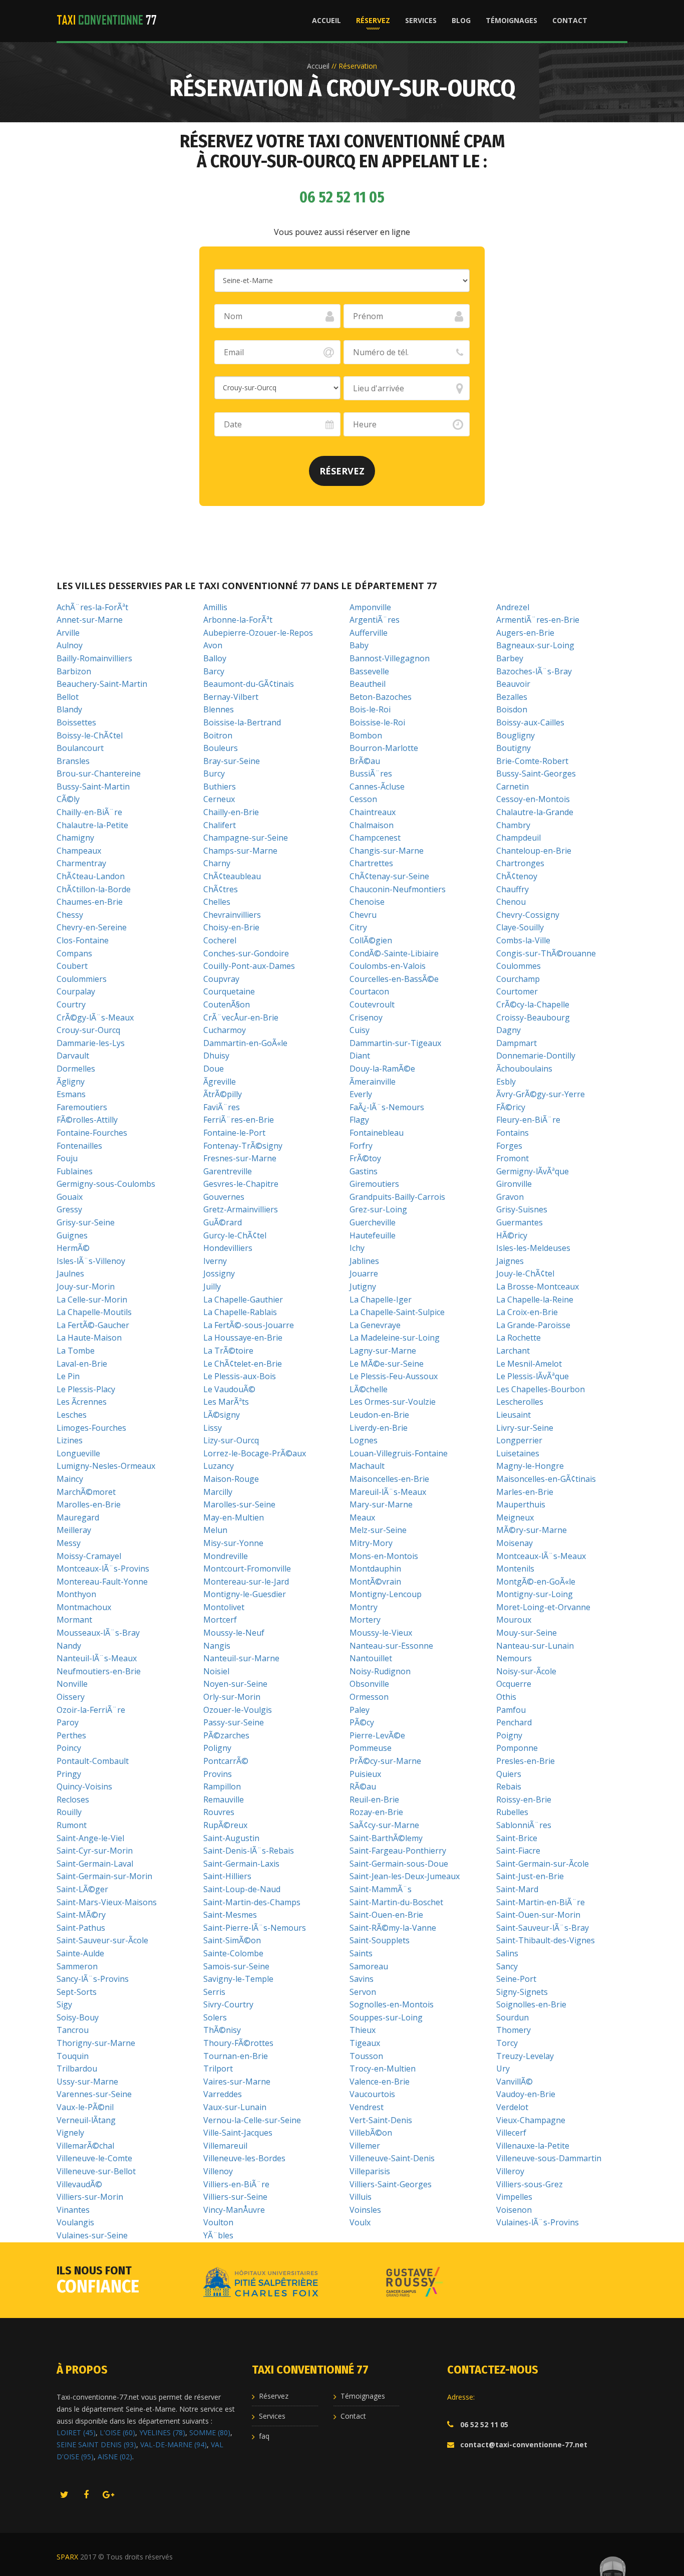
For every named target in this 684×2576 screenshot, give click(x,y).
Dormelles (76, 1069)
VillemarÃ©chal (85, 2146)
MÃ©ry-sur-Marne (532, 1530)
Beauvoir (513, 684)
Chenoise (367, 902)
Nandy (69, 1646)
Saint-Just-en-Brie (530, 1876)
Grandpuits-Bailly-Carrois (397, 1197)
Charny (217, 863)
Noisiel (216, 1671)
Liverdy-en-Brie (379, 1428)
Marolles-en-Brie (89, 1504)
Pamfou (511, 1710)
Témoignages (511, 20)
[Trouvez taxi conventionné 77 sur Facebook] (86, 2495)
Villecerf (511, 2133)
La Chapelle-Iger (381, 1300)
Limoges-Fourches (91, 1428)
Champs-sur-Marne (240, 851)
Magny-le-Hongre (530, 1466)
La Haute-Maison (89, 1338)
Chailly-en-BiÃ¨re (89, 812)
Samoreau (369, 1966)
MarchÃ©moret (86, 1492)
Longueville (78, 1453)
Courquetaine (229, 991)
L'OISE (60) (117, 2432)
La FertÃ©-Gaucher (93, 1325)
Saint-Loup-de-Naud (242, 1889)
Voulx (360, 2222)
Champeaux (79, 851)
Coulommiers (82, 979)
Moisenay (515, 1543)
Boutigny (514, 748)
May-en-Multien (234, 1517)
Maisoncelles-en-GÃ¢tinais (546, 1479)
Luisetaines (518, 1453)
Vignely (70, 2133)
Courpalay (76, 991)
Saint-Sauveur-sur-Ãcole (102, 1940)
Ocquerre (514, 1684)
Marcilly (218, 1492)
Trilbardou (77, 2069)
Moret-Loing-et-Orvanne (543, 1607)
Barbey (510, 658)
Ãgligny (71, 1082)
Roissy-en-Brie (524, 1799)
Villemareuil (225, 2146)
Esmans (71, 1094)
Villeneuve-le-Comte (94, 2158)
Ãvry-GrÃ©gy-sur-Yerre (541, 1094)
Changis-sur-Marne (387, 851)
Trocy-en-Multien (383, 2069)
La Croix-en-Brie (527, 1312)
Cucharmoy (225, 1030)
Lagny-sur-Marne (383, 1351)
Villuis (361, 2197)
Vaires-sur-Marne (237, 2082)
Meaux (362, 1517)
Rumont (72, 1825)
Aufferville (369, 633)
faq (264, 2436)
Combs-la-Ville (523, 940)
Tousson (366, 2056)
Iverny (215, 1261)
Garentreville (228, 1171)
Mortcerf (220, 1620)
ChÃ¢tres (221, 889)
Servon (363, 1992)
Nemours (514, 1658)
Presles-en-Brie (526, 1761)
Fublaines (75, 1171)
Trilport (218, 2069)
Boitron (218, 735)
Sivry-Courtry (228, 2004)
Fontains (512, 1133)
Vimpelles (514, 2197)
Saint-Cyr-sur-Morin (95, 1851)
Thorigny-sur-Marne (96, 2043)
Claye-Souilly (520, 927)
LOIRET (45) (76, 2432)
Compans (74, 953)
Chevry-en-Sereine (92, 927)
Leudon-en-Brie (379, 1415)
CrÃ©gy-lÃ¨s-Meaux (95, 1017)
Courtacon (369, 991)
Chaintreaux (373, 812)
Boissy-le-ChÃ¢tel (90, 735)
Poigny (509, 1735)
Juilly (212, 1286)
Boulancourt (80, 748)
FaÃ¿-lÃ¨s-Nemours (387, 1107)
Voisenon (514, 2210)
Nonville (72, 1684)
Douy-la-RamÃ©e (382, 1069)
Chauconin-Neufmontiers (398, 889)
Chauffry (512, 889)
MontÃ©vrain (375, 1582)
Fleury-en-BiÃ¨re (528, 1120)
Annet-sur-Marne (90, 620)
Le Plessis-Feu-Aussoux (394, 1376)
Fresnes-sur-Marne (240, 1158)
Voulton (218, 2222)
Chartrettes (371, 863)
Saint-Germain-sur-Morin (104, 1876)
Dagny (508, 1030)
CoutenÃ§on (227, 1004)
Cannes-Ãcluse (377, 787)
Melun (215, 1530)
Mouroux (514, 1620)
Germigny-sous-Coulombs (106, 1184)
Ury (503, 2069)
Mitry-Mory (371, 1543)
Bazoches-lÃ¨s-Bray (534, 671)
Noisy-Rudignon (380, 1671)
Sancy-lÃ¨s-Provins (93, 1979)
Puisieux (365, 1774)
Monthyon (76, 1594)
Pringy (69, 1774)
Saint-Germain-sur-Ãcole (543, 1864)
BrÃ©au (365, 761)
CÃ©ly (68, 799)
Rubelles (512, 1812)
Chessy (70, 915)
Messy (69, 1543)
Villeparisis (370, 2171)
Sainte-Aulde (80, 1953)
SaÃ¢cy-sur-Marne (384, 1825)
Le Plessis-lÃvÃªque (533, 1376)
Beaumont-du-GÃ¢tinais (249, 684)
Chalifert (220, 825)
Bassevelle (369, 671)
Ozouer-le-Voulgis (238, 1710)
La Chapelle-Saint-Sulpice (397, 1312)
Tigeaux (365, 2043)
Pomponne (517, 1748)
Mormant (74, 1620)
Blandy (69, 709)
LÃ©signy (222, 1415)
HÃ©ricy (512, 1235)
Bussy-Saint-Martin (93, 787)
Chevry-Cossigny (528, 915)
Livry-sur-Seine (525, 1428)
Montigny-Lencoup (386, 1594)
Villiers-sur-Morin (90, 2197)
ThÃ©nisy (222, 2030)
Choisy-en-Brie (231, 927)
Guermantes (520, 1222)
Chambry (513, 825)
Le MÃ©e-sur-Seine (387, 1364)
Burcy (214, 774)
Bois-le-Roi (370, 709)
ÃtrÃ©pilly (223, 1094)
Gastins (364, 1171)
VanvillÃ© (515, 2082)
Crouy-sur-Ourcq (88, 1030)
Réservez (373, 20)
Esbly (506, 1082)
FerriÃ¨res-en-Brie (239, 1120)
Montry (364, 1607)
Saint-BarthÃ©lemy (386, 1838)
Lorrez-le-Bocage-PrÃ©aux (255, 1453)
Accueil (326, 20)
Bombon (366, 735)
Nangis (217, 1646)
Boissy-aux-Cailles (530, 722)
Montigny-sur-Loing (535, 1594)
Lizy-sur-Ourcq (231, 1440)
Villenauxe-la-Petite (533, 2146)
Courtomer (517, 991)
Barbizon (74, 671)
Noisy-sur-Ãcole (526, 1671)
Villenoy (218, 2171)
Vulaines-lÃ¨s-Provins (538, 2222)
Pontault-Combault (93, 1761)
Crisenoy (366, 1017)
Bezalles (512, 697)
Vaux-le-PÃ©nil (85, 2107)
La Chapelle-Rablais (240, 1312)
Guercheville (373, 1222)
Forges (509, 1146)
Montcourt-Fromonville (247, 1569)
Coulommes (519, 966)
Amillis (215, 607)
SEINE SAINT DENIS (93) (96, 2444)
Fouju (67, 1158)
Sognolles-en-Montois (392, 2004)
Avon (213, 645)
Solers (215, 2017)
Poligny (217, 1748)
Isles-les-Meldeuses (533, 1248)
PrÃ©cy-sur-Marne (385, 1761)
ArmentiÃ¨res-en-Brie (538, 620)
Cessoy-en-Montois (533, 799)
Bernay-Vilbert (231, 697)
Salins (507, 1953)
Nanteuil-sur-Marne (241, 1658)
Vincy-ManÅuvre (234, 2210)
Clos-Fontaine (83, 940)
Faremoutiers (82, 1107)
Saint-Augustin (231, 1838)
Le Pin (68, 1376)
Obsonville (369, 1684)
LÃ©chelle (369, 1389)
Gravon (510, 1197)
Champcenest (375, 838)
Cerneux (219, 799)
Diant (360, 1056)
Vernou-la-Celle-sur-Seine (252, 2120)
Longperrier (519, 1440)
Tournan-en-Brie (236, 2056)
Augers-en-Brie (525, 633)
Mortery (365, 1620)
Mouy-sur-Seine (527, 1633)
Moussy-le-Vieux (381, 1633)
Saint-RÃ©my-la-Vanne (393, 1928)
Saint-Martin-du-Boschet (396, 1902)
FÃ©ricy (511, 1107)
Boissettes (76, 722)
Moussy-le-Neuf (234, 1633)
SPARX (67, 2557)
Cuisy (360, 1030)
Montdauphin (375, 1569)
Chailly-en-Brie (231, 812)
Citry (358, 927)
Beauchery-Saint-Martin (102, 684)
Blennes (219, 709)
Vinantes (73, 2210)
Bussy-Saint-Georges (536, 774)
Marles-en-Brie (525, 1492)
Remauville (224, 1799)
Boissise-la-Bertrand (242, 722)
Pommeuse (371, 1748)
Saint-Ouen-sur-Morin (538, 1915)
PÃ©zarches (226, 1735)
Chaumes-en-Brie (90, 902)
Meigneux (515, 1517)
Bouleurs (221, 748)
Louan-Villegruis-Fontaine (399, 1453)
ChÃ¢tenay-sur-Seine (389, 876)
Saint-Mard (517, 1889)
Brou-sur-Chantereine (99, 774)
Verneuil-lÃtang (86, 2120)
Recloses (73, 1799)
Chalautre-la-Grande (535, 812)
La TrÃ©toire (228, 1351)
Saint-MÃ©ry (81, 1915)
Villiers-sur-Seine (235, 2197)
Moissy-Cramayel (89, 1556)
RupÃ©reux (225, 1825)
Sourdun (512, 2017)
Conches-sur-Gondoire (246, 953)
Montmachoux (84, 1607)
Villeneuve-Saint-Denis (392, 2158)
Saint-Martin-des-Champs (252, 1902)
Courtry (71, 1004)
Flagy (359, 1120)
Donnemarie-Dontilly (536, 1056)
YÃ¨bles (218, 2235)
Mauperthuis (521, 1504)
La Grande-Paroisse (533, 1325)
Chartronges (520, 863)
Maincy (70, 1479)
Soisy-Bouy (78, 2017)
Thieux (363, 2030)
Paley (360, 1710)
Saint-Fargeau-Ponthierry (398, 1851)
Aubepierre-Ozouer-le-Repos (258, 633)
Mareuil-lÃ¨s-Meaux (388, 1492)
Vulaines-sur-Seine (92, 2235)
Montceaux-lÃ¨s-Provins (103, 1569)
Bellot (68, 697)
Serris (214, 1992)
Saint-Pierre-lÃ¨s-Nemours (255, 1928)
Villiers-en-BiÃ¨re (236, 2184)
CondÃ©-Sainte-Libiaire (394, 953)
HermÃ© (73, 1248)
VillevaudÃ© (79, 2184)
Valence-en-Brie (380, 2082)
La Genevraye (375, 1325)
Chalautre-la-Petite (92, 825)
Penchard (514, 1722)
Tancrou (73, 2030)
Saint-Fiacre (518, 1851)
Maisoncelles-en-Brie (389, 1479)
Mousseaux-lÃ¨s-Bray (98, 1633)
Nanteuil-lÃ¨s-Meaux (97, 1658)
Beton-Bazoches (381, 697)
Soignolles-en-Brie (531, 2004)
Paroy (68, 1722)
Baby (359, 645)
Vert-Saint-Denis (381, 2120)
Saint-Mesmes (230, 1915)
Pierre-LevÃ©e (377, 1735)
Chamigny (75, 838)
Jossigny (219, 1273)
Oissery (71, 1697)
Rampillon (222, 1786)
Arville (68, 633)
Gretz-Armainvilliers (241, 1209)
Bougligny (516, 735)
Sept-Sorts (77, 1992)
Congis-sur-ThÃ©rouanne (546, 953)
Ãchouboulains (524, 1069)
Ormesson (369, 1697)
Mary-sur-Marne (381, 1504)
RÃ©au (363, 1786)
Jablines (364, 1261)
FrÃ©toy (365, 1158)
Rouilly (69, 1812)
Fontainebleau (377, 1133)
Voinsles (365, 2210)
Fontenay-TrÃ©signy (243, 1146)
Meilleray (74, 1530)
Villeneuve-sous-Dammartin (549, 2158)
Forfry (361, 1146)
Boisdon (512, 709)
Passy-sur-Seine (234, 1722)
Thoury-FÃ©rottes (238, 2043)
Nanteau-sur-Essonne (391, 1646)
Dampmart (517, 1043)
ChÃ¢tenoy (517, 876)
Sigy (64, 2004)
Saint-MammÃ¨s (381, 1889)
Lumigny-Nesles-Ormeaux (106, 1466)
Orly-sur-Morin (232, 1697)
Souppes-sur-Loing (386, 2017)
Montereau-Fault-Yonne (102, 1582)
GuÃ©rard (223, 1222)
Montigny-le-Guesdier (245, 1594)
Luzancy (219, 1466)
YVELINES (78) (162, 2432)
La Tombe (76, 1351)
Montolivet (224, 1607)
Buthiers (220, 787)
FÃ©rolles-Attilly (87, 1120)
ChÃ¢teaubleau (232, 876)
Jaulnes (70, 1273)
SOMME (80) (210, 2432)
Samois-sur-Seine (236, 1966)
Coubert (72, 966)
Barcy (214, 671)
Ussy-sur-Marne (87, 2082)
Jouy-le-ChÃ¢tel (525, 1273)
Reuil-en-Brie (374, 1799)
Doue (214, 1069)
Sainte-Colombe (233, 1953)
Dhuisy (216, 1056)
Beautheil (368, 684)
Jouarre (364, 1273)
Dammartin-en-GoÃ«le (245, 1043)
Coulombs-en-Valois (388, 966)
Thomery (514, 2030)
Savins (362, 1979)
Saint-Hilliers (227, 1876)
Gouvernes (224, 1197)
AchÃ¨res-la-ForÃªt (92, 607)
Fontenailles (79, 1146)
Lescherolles (520, 1402)
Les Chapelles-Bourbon (541, 1389)
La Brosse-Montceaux (538, 1286)
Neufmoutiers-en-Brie (99, 1671)
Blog (461, 20)
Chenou (511, 902)
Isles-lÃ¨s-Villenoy (91, 1261)
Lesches (72, 1415)
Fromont (512, 1158)
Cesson (363, 799)
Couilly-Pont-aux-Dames (249, 966)
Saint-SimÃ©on (232, 1940)
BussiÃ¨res (371, 774)
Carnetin (512, 787)
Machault (367, 1466)
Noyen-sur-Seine (235, 1684)
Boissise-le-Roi (377, 722)
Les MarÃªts (226, 1402)
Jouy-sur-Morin (86, 1286)
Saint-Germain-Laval (95, 1864)
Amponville (370, 607)
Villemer (365, 2146)
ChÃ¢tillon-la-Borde (94, 889)
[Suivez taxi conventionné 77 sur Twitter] (64, 2495)
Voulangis (75, 2222)
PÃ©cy (362, 1722)
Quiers (509, 1774)
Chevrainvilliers (232, 915)
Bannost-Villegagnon (390, 658)
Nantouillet (371, 1658)
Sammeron (77, 1966)
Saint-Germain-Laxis (241, 1864)
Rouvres (219, 1812)
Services (421, 20)
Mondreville (226, 1556)
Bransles (73, 761)
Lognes (364, 1440)
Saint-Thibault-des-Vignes (546, 1940)
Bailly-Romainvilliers (94, 658)
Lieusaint (514, 1415)
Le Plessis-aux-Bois (240, 1376)
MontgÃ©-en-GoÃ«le (536, 1582)
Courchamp (518, 979)
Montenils (515, 1569)
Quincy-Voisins (84, 1786)
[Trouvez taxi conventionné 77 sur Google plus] (108, 2495)
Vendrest (367, 2107)
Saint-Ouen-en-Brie (386, 1915)
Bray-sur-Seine (232, 761)
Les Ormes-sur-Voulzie (393, 1402)
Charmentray (81, 863)
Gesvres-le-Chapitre (241, 1184)
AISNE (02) (115, 2457)
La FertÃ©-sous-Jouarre (249, 1325)
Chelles (217, 902)
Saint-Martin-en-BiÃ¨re (541, 1902)
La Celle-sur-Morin (92, 1300)
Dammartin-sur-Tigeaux (395, 1043)
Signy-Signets (522, 1992)
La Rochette (519, 1338)
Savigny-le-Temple (238, 1979)
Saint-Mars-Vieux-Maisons (107, 1902)
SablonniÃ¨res (524, 1825)
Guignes (72, 1235)
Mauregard (78, 1517)
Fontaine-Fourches (92, 1133)
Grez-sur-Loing (378, 1209)
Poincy (69, 1748)
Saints (361, 1953)
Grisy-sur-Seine (86, 1222)
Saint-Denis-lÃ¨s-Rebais (249, 1851)
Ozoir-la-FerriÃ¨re (91, 1710)
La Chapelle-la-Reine (535, 1300)
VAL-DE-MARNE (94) (174, 2444)
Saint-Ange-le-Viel (90, 1838)
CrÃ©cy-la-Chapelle (533, 1004)
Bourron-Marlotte (384, 748)
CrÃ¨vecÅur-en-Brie (241, 1017)
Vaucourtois (372, 2094)
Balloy (215, 658)
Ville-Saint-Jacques (238, 2133)
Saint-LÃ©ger (82, 1889)
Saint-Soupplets (380, 1940)
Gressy (69, 1209)
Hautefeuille (373, 1235)
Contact (570, 20)
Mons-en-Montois (384, 1556)
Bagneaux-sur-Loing (535, 645)
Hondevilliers (228, 1248)
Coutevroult (372, 1004)
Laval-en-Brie (82, 1364)
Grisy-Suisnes (522, 1209)
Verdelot (512, 2107)
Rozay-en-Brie (376, 1812)
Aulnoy (70, 645)
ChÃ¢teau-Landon (91, 876)
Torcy (507, 2043)
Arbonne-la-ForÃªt (238, 620)
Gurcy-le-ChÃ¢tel (235, 1235)
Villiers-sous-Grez (530, 2184)
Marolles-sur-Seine (239, 1504)
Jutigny (363, 1286)
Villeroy (510, 2171)
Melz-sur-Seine (378, 1530)
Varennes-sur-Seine (94, 2094)
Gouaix (70, 1197)
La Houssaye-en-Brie (243, 1338)
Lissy (213, 1428)
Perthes (71, 1735)
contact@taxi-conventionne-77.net (524, 2444)
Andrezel (513, 607)
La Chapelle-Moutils (94, 1312)
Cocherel (220, 940)
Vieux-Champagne (531, 2120)
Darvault (73, 1056)
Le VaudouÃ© (229, 1389)
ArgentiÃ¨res (375, 620)
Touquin (73, 2056)
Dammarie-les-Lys (91, 1043)
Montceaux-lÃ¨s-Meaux (541, 1556)
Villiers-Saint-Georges (391, 2184)
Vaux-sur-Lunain (235, 2107)
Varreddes (223, 2094)
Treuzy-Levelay (525, 2056)
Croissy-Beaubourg (533, 1017)
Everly (361, 1094)
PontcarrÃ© (226, 1761)
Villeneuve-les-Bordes (244, 2158)
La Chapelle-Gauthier (243, 1300)
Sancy (507, 1966)
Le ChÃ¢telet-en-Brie (243, 1364)
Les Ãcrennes (82, 1402)
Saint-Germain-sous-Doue (399, 1864)
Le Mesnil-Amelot (529, 1364)
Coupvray (221, 979)
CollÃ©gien (371, 940)
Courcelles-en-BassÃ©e (394, 979)
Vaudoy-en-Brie (526, 2094)
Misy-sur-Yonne (233, 1543)
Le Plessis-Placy (86, 1389)
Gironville (514, 1184)
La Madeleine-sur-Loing (395, 1338)
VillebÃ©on (371, 2133)
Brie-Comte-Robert (532, 761)
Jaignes (510, 1261)
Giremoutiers (374, 1184)
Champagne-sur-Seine (246, 838)
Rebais (509, 1786)
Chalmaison (372, 825)
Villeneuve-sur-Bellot (96, 2171)
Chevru (363, 915)
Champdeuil (519, 838)
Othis (506, 1697)
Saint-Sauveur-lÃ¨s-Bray (543, 1928)
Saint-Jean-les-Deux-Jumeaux (405, 1876)
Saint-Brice (517, 1838)
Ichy (357, 1248)
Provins (218, 1774)
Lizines (70, 1440)
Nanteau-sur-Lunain (535, 1646)
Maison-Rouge (231, 1479)
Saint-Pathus (81, 1928)
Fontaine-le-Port (234, 1133)
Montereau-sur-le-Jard (246, 1582)
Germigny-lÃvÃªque (533, 1171)
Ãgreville (220, 1082)
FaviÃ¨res (222, 1107)
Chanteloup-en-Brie (534, 851)
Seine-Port (516, 1979)
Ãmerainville (373, 1082)
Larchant (513, 1351)
